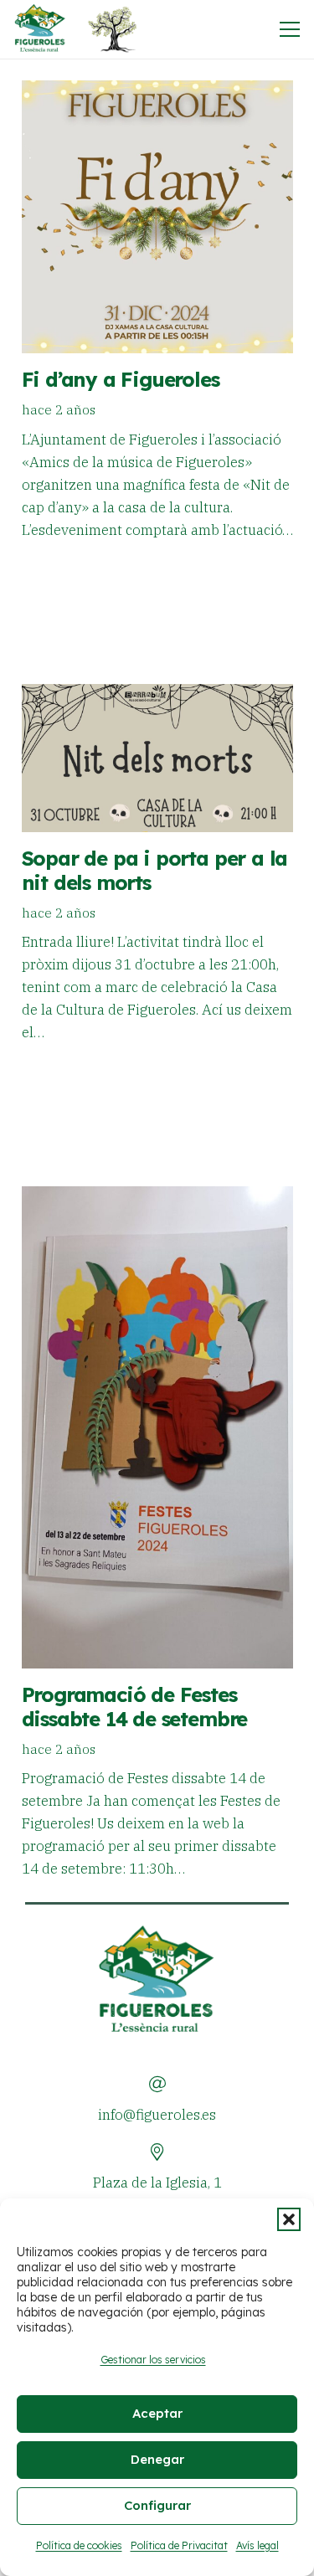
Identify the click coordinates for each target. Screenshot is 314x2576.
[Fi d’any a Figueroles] (157, 217)
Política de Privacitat (179, 2545)
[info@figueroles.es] (157, 2085)
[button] (289, 2219)
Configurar (157, 2505)
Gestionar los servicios (153, 2360)
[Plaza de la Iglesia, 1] (157, 2152)
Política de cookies (79, 2545)
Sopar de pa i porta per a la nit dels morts (155, 870)
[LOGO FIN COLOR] (40, 29)
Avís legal (257, 2545)
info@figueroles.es (157, 2115)
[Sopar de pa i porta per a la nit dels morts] (157, 758)
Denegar (157, 2459)
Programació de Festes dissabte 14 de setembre (135, 1707)
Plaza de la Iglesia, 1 (157, 2183)
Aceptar (157, 2413)
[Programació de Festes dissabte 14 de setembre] (157, 1427)
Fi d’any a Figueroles (121, 379)
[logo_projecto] (112, 29)
